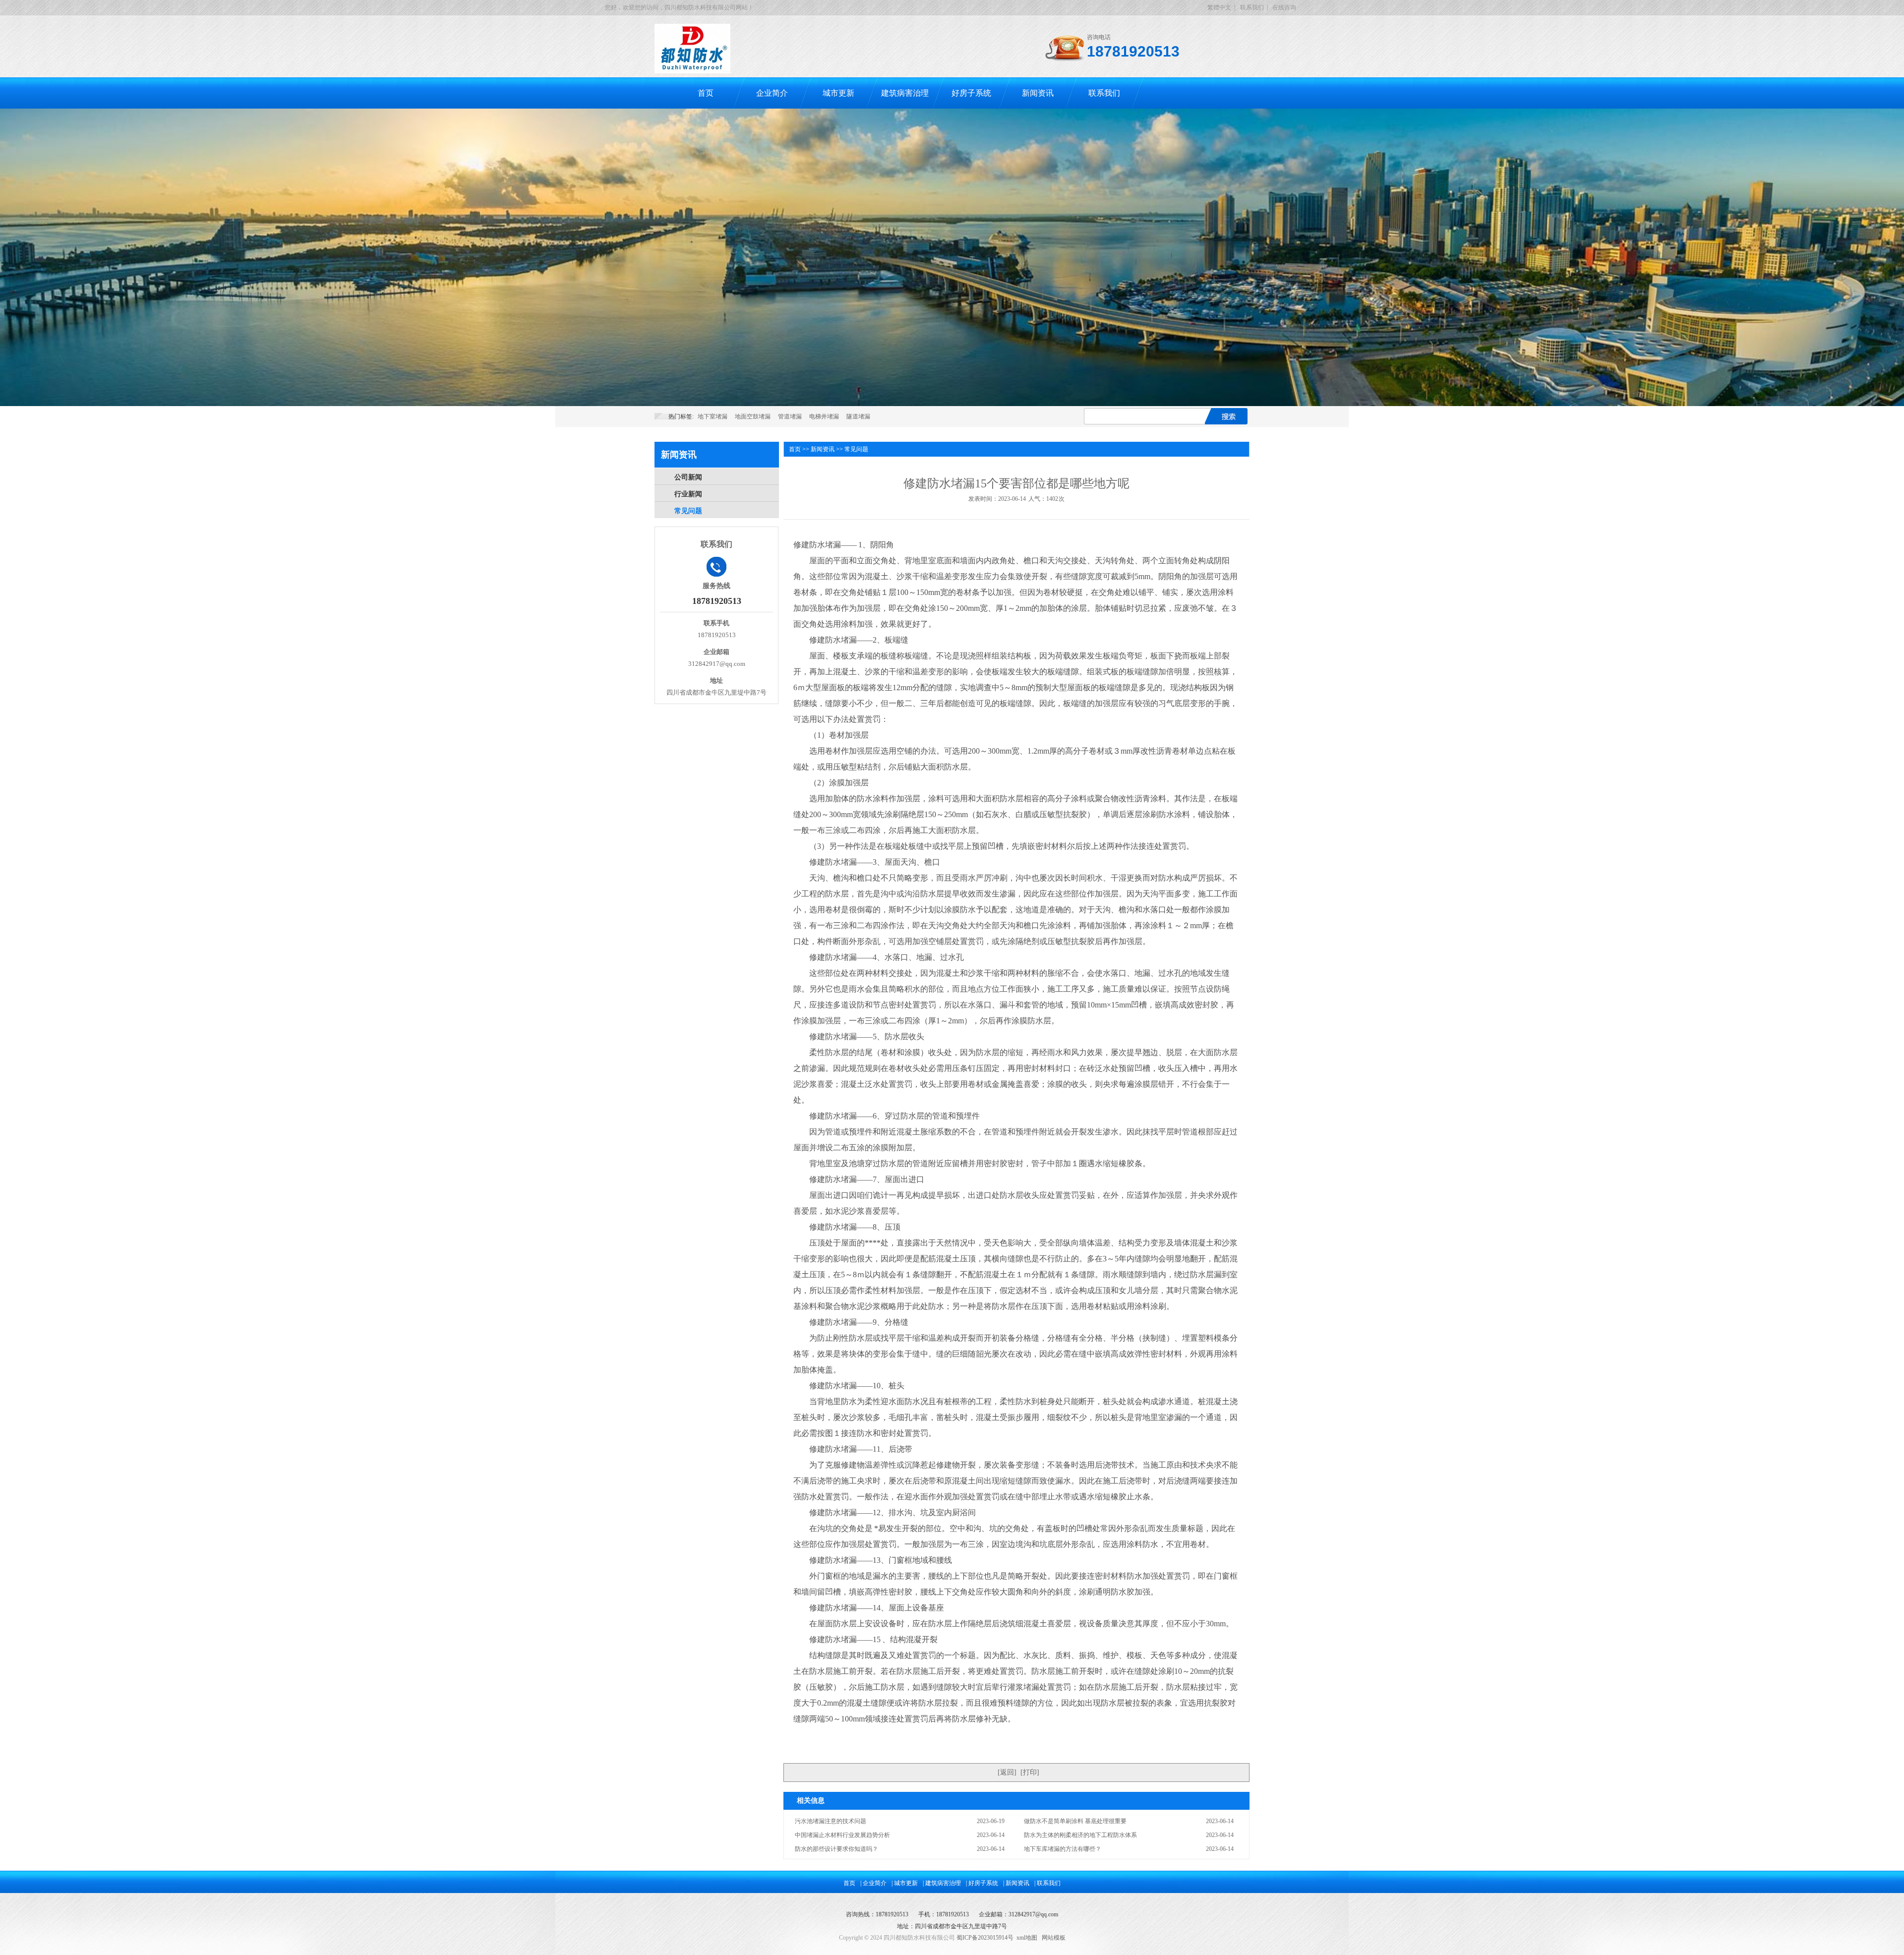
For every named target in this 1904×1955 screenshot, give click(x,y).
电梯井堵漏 (824, 416)
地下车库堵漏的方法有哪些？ (1063, 1849)
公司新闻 (688, 477)
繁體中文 (1219, 7)
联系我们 (1252, 7)
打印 (1030, 1772)
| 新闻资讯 (1016, 1883)
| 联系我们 (1047, 1883)
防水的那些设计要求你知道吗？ (836, 1849)
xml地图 (1027, 1938)
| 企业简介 (873, 1883)
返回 (1007, 1772)
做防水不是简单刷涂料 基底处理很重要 (1075, 1821)
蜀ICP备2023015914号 (985, 1938)
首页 (706, 93)
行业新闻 (688, 494)
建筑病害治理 (905, 93)
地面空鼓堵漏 (753, 416)
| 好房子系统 (982, 1883)
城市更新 (838, 93)
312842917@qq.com (1033, 1914)
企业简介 (772, 93)
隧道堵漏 (858, 416)
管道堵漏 (790, 416)
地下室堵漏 (713, 416)
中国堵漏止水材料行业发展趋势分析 (842, 1835)
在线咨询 (1284, 7)
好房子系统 (971, 93)
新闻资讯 (1038, 93)
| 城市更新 (905, 1883)
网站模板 (1054, 1938)
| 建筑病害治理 (942, 1883)
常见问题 (688, 511)
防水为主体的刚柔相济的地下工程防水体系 (1080, 1835)
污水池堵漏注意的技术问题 (831, 1821)
